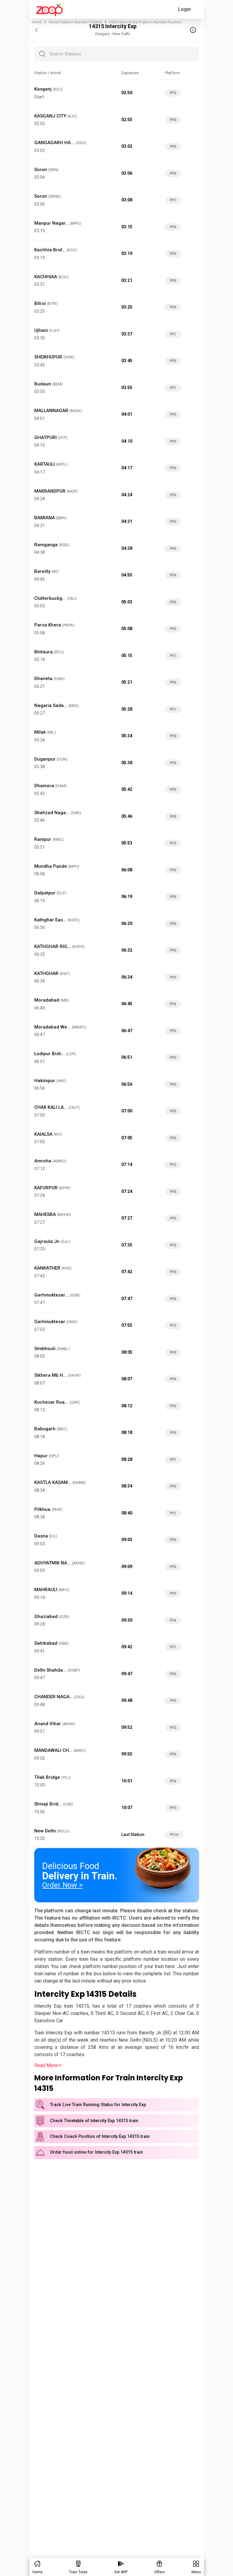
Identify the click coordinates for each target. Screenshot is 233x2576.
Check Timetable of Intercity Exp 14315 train (94, 2121)
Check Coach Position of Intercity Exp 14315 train (100, 2137)
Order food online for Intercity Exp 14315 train (96, 2152)
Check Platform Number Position (75, 22)
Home (37, 22)
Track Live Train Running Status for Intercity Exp (98, 2105)
